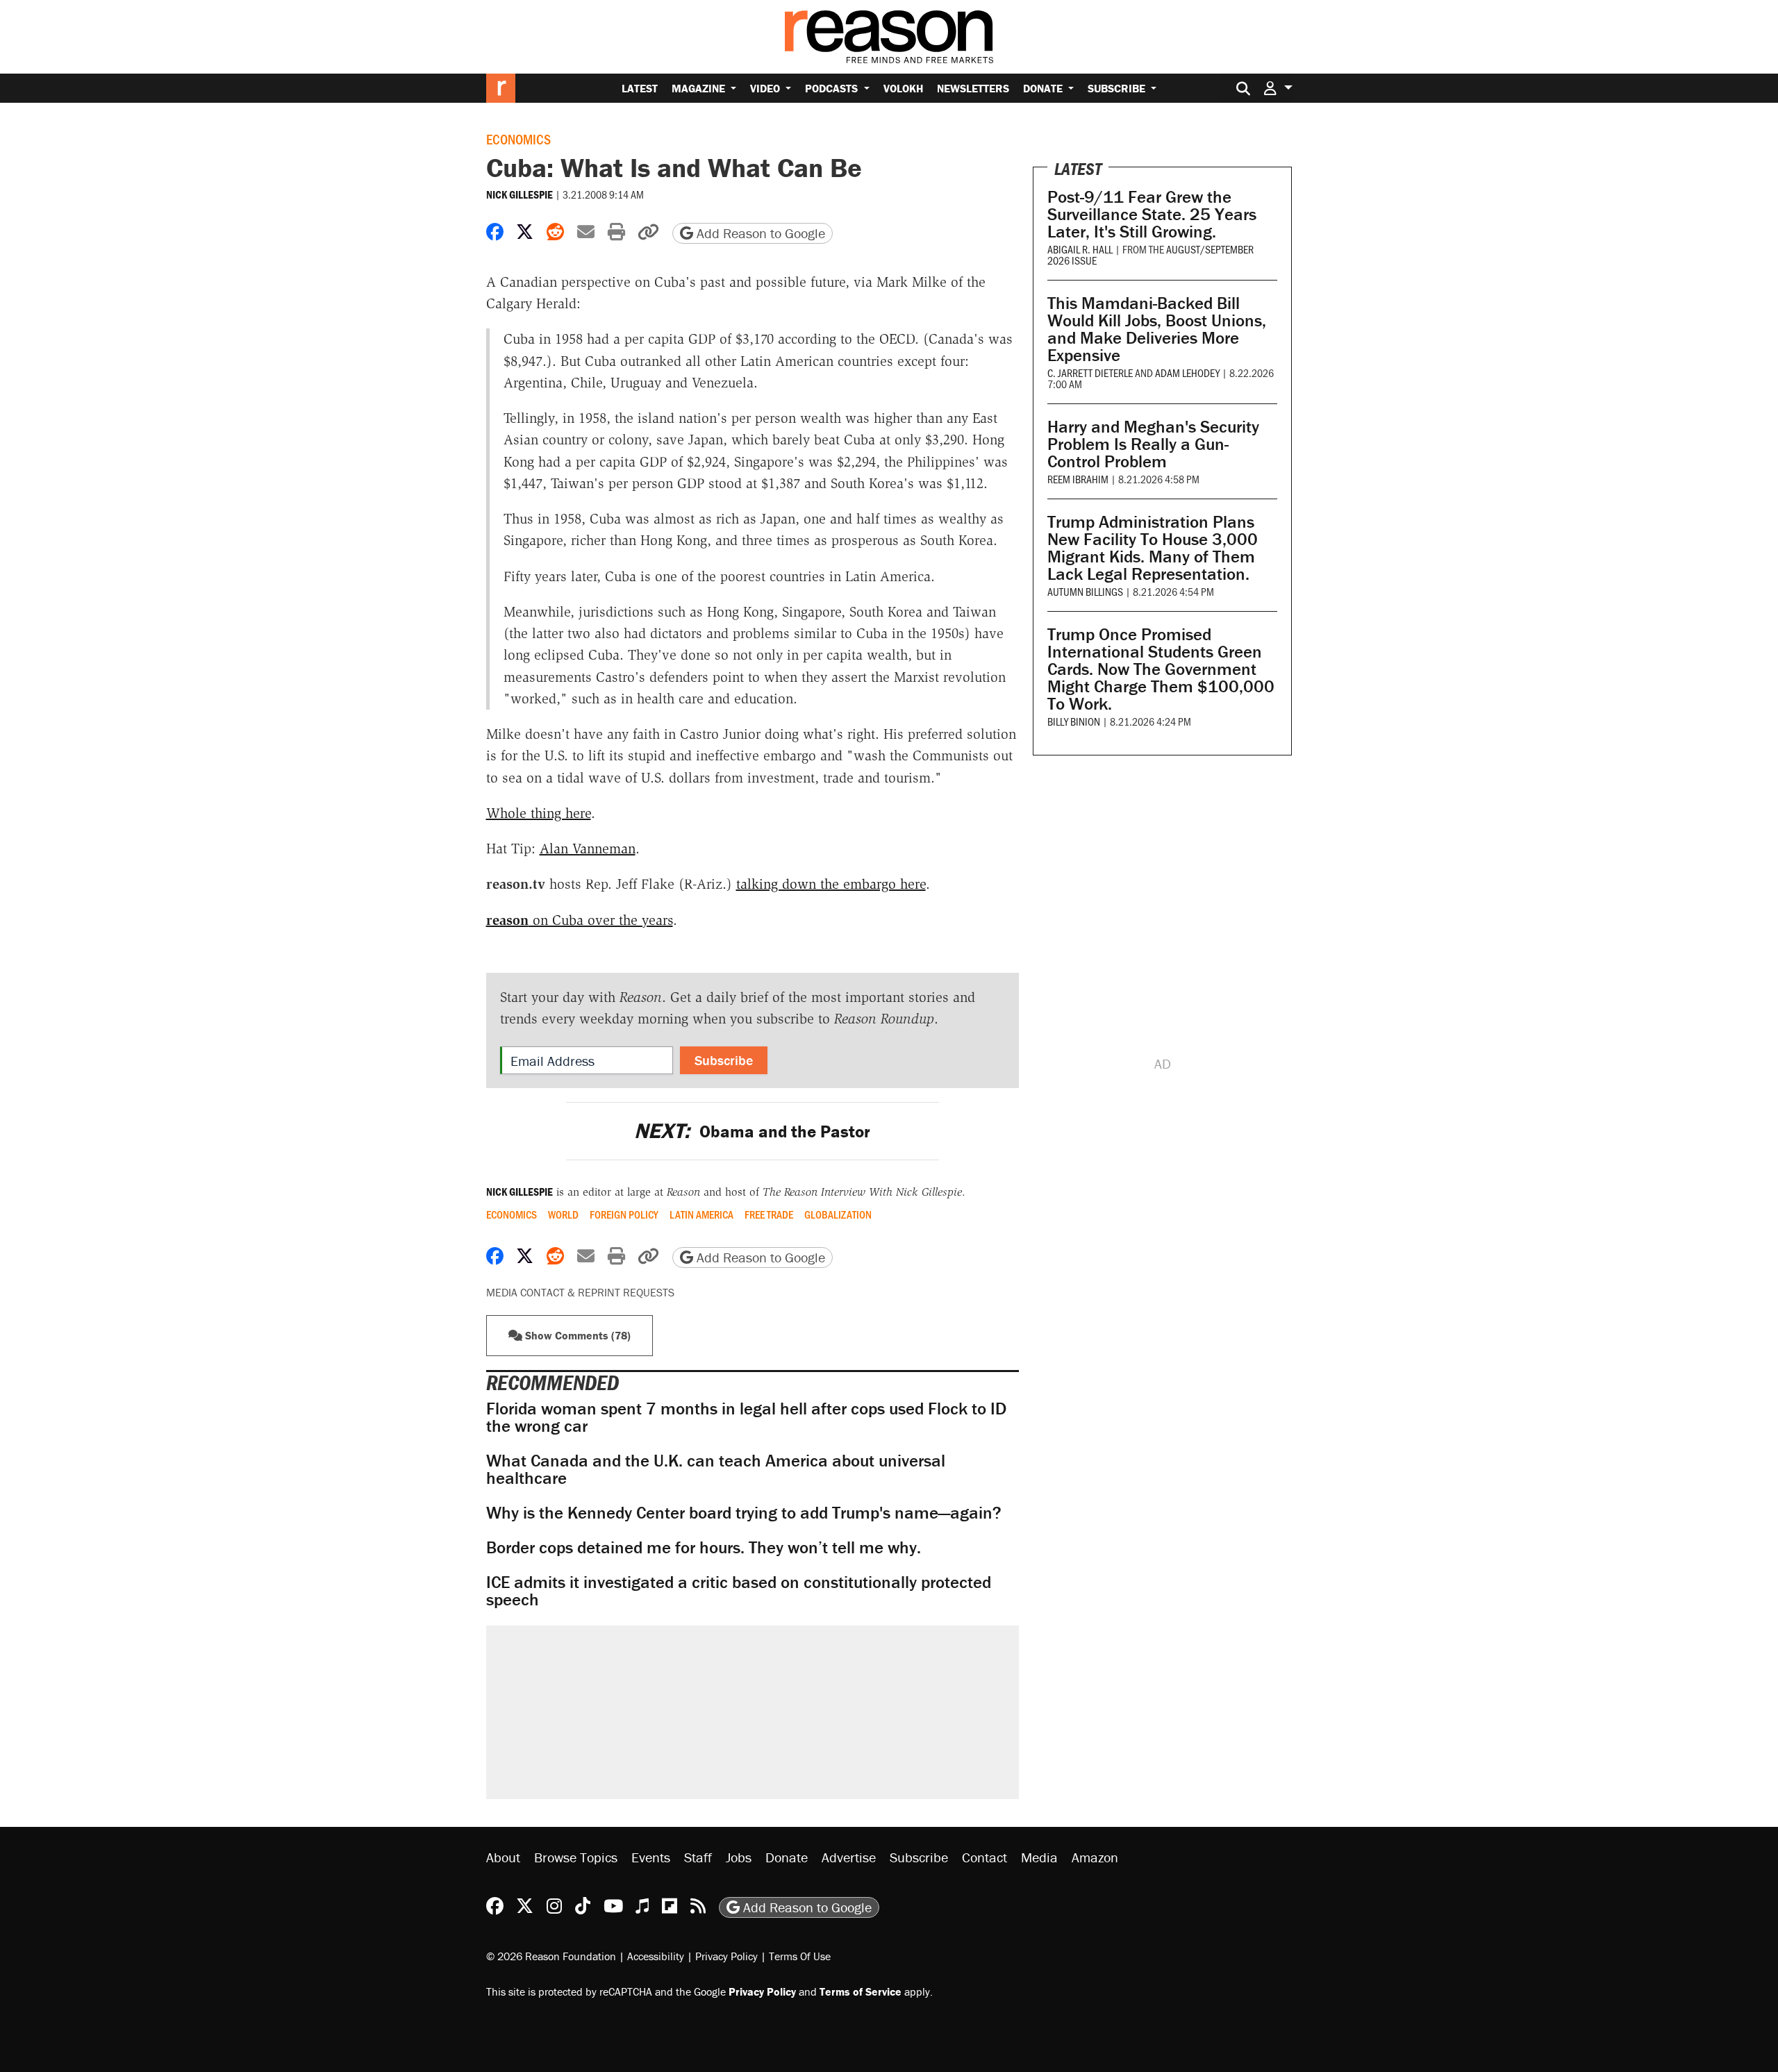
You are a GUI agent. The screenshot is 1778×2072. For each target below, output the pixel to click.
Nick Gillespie (520, 194)
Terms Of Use (800, 1956)
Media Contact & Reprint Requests (580, 1292)
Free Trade (769, 1214)
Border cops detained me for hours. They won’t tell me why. (704, 1547)
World (563, 1214)
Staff (698, 1857)
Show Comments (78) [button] (576, 1335)
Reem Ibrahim (1078, 479)
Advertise (849, 1857)
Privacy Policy (726, 1956)
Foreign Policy (624, 1214)
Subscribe (1118, 88)
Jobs (739, 1857)
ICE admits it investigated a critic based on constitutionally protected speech (739, 1591)
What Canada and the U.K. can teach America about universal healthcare (716, 1469)
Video (766, 88)
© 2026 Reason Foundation (551, 1956)
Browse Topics (576, 1857)
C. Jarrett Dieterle (1090, 373)
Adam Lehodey (1187, 373)
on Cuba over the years (580, 920)
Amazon (1095, 1857)
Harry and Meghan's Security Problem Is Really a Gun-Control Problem (1153, 444)
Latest (640, 88)
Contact (984, 1857)
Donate (1044, 88)
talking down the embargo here (831, 884)
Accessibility (656, 1956)
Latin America (701, 1214)
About (503, 1857)
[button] (1278, 88)
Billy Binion (1074, 721)
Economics (518, 139)
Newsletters (973, 88)
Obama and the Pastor (752, 1131)
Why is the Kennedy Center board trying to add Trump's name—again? (744, 1513)
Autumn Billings (1085, 591)
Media (1039, 1857)
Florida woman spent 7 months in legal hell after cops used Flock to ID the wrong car (746, 1417)
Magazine (700, 88)
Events (651, 1857)
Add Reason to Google (759, 233)
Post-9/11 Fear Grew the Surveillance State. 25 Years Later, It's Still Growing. (1152, 214)
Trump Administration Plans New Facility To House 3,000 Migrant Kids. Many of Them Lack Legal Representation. (1153, 548)
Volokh (903, 88)
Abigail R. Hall (1080, 249)
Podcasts (833, 88)
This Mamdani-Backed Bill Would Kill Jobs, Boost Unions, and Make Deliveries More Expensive (1157, 329)
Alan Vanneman (588, 849)
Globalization (838, 1214)
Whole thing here (539, 813)
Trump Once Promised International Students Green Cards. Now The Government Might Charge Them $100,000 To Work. (1161, 669)
